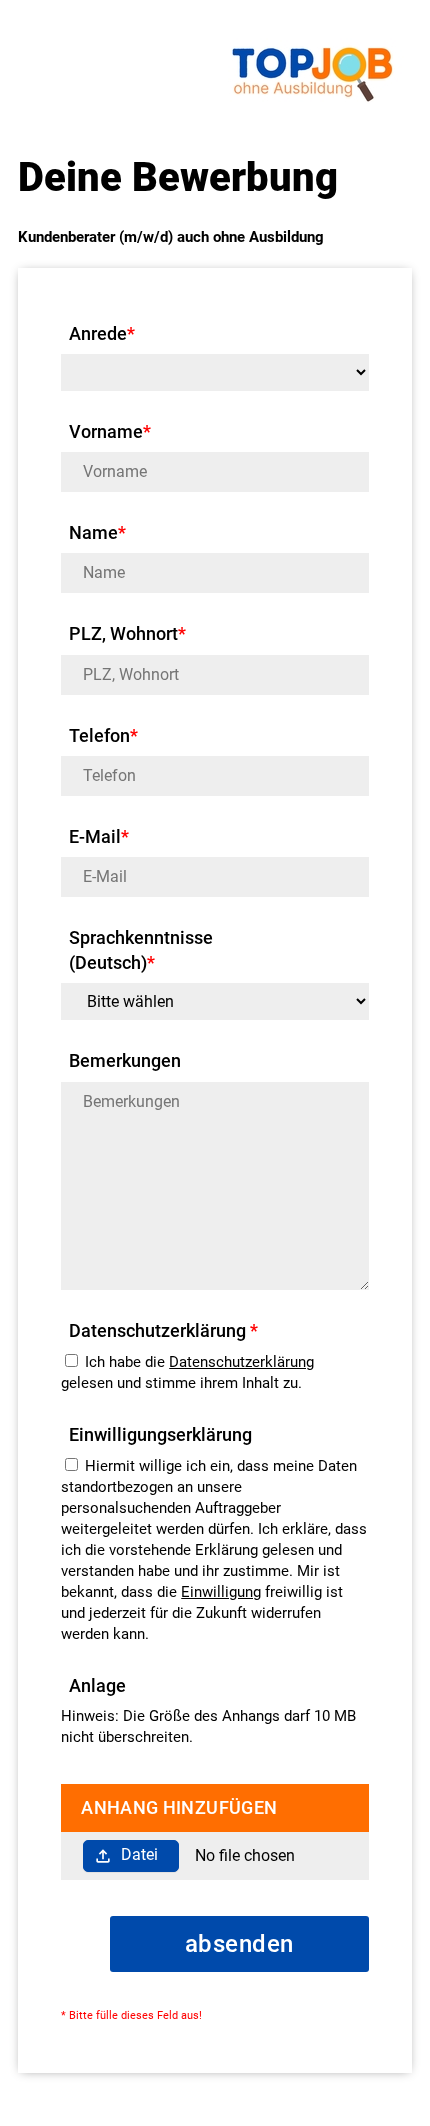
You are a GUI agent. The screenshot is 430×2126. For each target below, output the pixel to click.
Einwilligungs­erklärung (160, 1434)
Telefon (103, 735)
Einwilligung (221, 1592)
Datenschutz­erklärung (163, 1330)
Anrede (102, 333)
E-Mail (99, 836)
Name (97, 532)
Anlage (97, 1685)
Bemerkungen (125, 1060)
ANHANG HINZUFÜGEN (179, 1807)
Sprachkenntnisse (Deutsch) (141, 950)
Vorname (110, 431)
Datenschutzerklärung (241, 1362)
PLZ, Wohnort (127, 633)
